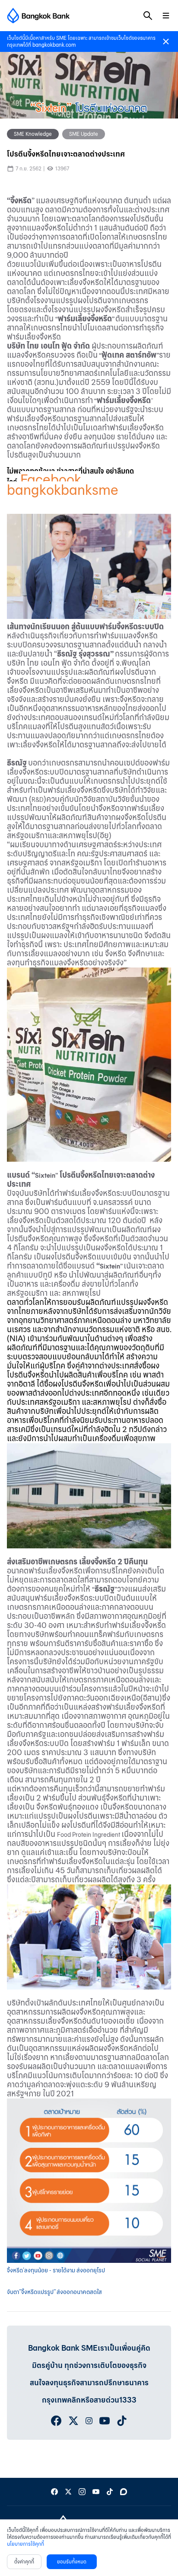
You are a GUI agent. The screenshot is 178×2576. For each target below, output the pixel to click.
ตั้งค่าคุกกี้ (24, 2562)
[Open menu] (166, 16)
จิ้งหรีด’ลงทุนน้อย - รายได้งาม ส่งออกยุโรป (56, 2270)
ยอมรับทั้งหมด (72, 2562)
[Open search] (148, 16)
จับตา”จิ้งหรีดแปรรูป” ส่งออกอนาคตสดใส (54, 2292)
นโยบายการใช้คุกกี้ (25, 2544)
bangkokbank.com (54, 45)
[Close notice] (166, 42)
